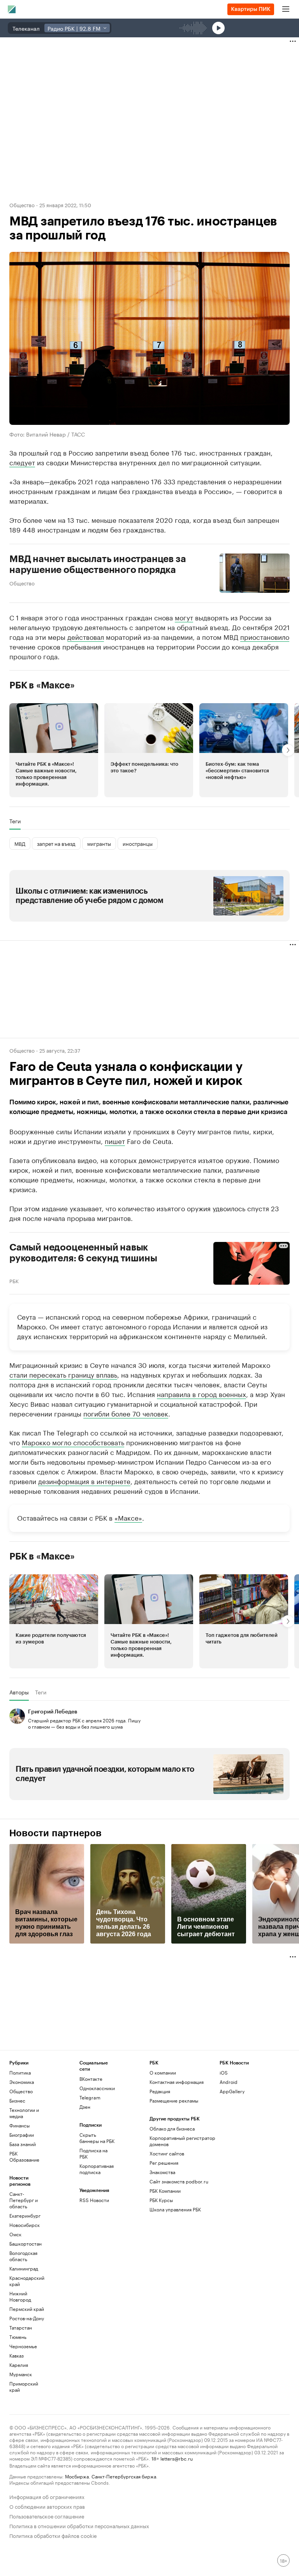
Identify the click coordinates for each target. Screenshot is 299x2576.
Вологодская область (23, 2256)
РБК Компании (165, 2191)
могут (184, 617)
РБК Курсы (161, 2200)
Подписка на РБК (93, 2153)
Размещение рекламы (174, 2100)
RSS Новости (94, 2200)
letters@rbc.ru (177, 2458)
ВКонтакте (91, 2079)
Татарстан (21, 2327)
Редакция (160, 2091)
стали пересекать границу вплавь (63, 1374)
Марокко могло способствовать (73, 1442)
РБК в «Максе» (42, 685)
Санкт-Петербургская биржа (124, 2476)
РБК (14, 1280)
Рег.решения (164, 2163)
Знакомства (162, 2172)
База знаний (23, 2144)
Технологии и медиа (24, 2113)
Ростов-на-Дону (27, 2318)
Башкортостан (26, 2243)
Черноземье (23, 2346)
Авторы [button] (19, 1692)
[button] (54, 750)
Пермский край (27, 2309)
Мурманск (21, 2374)
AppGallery (232, 2091)
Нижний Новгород (20, 2296)
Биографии (22, 2135)
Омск (15, 2234)
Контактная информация (177, 2082)
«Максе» (128, 1517)
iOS (224, 2072)
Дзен (85, 2107)
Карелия (19, 2365)
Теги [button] (15, 821)
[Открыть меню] (286, 9)
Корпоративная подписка (97, 2169)
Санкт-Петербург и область (24, 2200)
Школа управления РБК (175, 2209)
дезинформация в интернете (84, 1481)
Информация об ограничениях (47, 2496)
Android (229, 2082)
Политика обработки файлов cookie (53, 2535)
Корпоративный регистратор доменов (182, 2141)
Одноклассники (97, 2088)
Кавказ (17, 2355)
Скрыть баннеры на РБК (97, 2138)
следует (22, 462)
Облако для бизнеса (172, 2128)
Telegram (90, 2097)
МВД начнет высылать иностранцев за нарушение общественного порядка (98, 564)
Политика (20, 2072)
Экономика (22, 2082)
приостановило (265, 636)
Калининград (24, 2268)
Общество (22, 204)
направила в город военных (201, 1394)
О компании (163, 2072)
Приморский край (24, 2387)
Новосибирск (25, 2225)
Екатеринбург (25, 2215)
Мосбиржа (77, 2476)
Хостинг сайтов (167, 2153)
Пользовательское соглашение (47, 2516)
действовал (86, 636)
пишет (115, 1140)
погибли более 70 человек (126, 1413)
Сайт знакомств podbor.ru (179, 2181)
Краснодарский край (27, 2281)
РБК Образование (24, 2156)
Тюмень (18, 2337)
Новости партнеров (55, 1833)
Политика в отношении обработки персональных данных (79, 2525)
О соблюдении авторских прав (47, 2506)
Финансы (19, 2125)
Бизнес (17, 2100)
